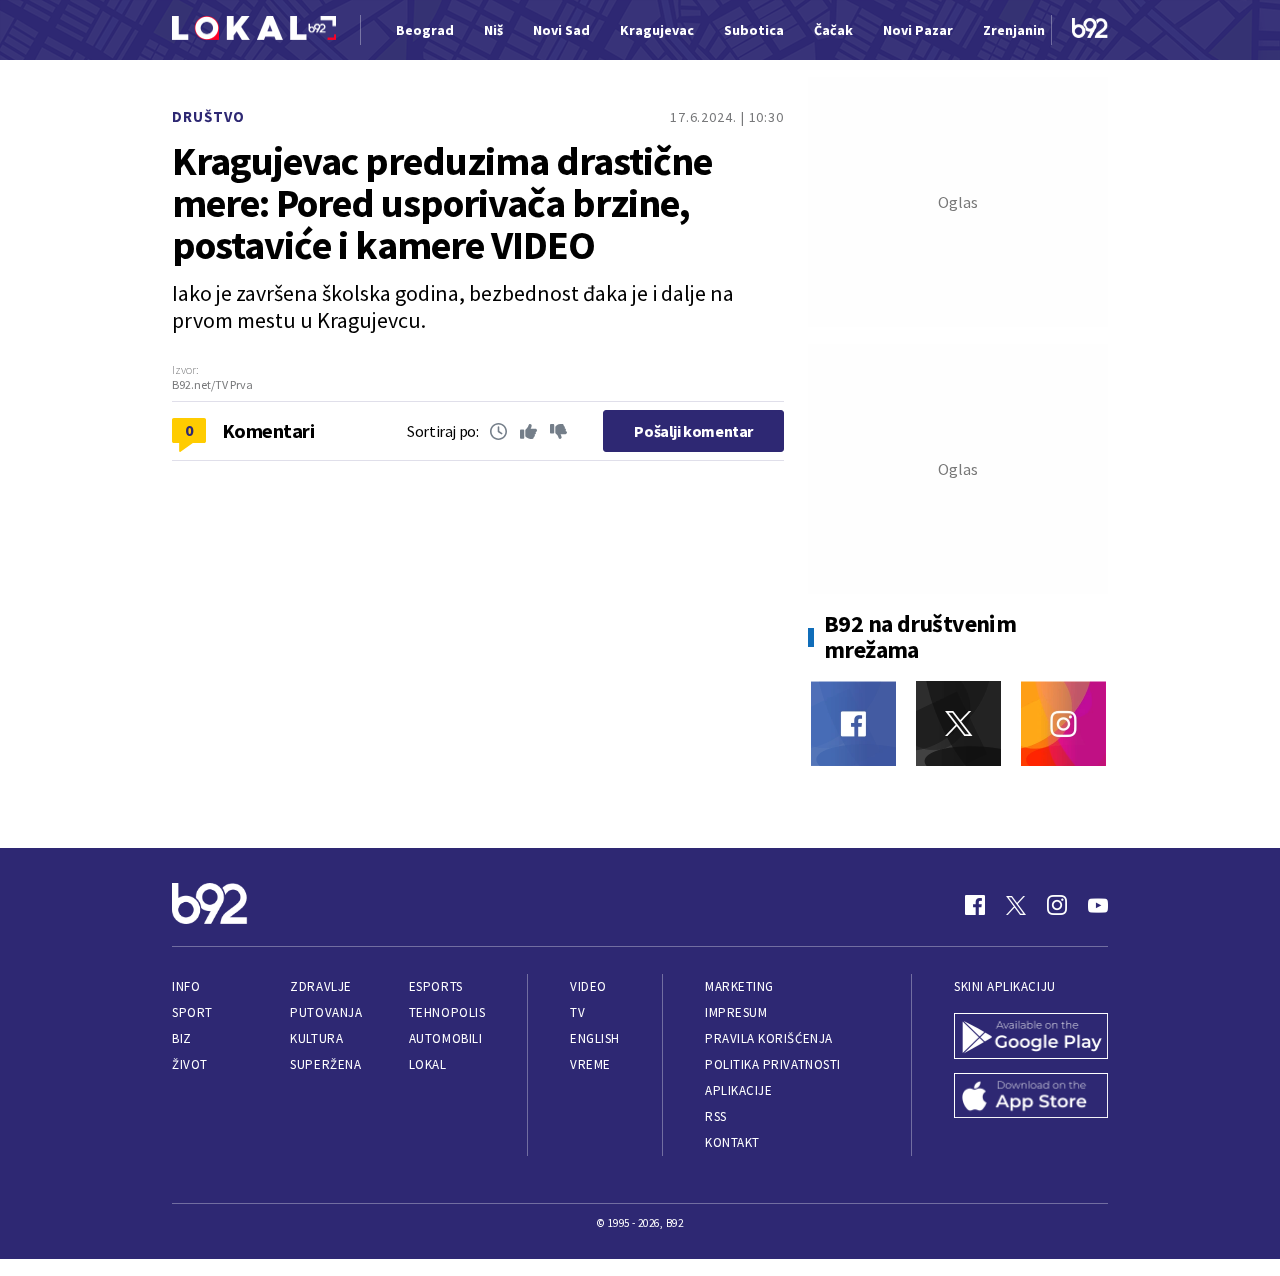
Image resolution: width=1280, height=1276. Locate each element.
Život (190, 1064)
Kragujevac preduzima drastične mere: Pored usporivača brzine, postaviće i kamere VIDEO (442, 203)
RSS (716, 1116)
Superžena (325, 1064)
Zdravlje (320, 986)
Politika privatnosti (773, 1064)
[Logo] (254, 30)
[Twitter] (958, 723)
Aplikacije (738, 1090)
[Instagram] (1063, 723)
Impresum (736, 1012)
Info (186, 986)
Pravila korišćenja (769, 1038)
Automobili (445, 1038)
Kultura (316, 1038)
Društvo (208, 116)
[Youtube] (1098, 905)
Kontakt (732, 1142)
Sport (192, 1012)
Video (588, 986)
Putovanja (326, 1012)
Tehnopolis (447, 1012)
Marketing (739, 986)
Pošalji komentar (693, 431)
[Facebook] (853, 723)
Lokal (428, 1064)
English (595, 1038)
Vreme (590, 1064)
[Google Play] (1031, 1038)
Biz (182, 1038)
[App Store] (1031, 1098)
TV (577, 1012)
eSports (436, 986)
